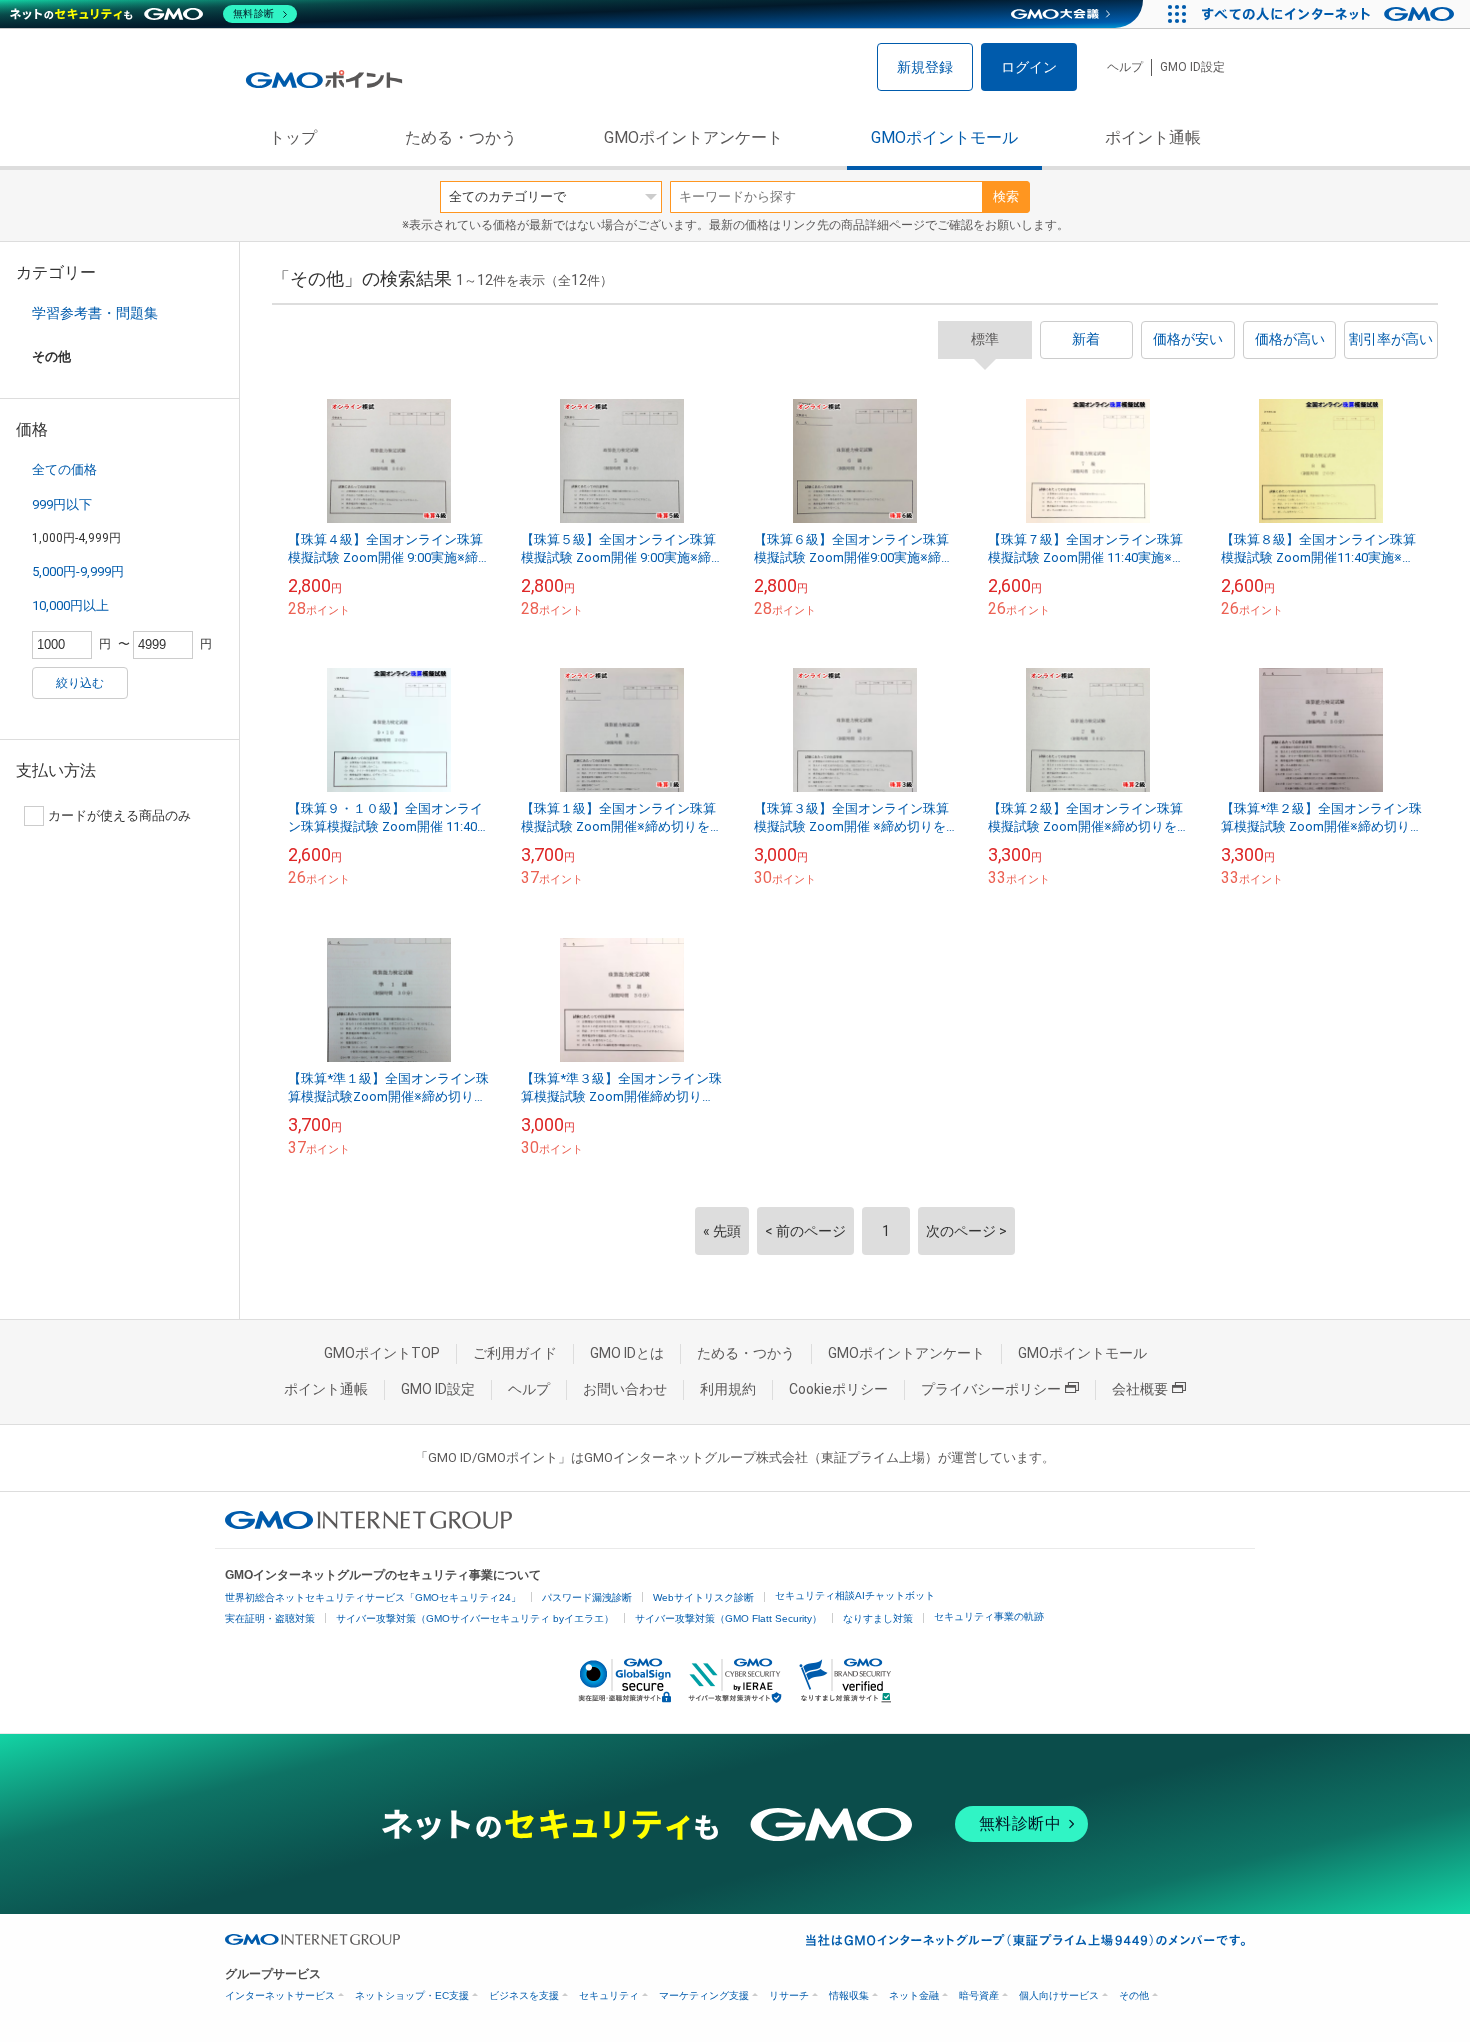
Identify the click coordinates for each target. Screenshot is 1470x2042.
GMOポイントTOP (382, 1353)
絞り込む (80, 683)
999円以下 (62, 504)
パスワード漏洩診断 (587, 1597)
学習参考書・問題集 (95, 313)
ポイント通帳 (1153, 137)
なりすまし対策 (878, 1618)
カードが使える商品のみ (119, 815)
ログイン (1029, 67)
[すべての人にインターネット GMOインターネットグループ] (1330, 14)
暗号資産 (979, 1995)
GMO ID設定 (1192, 67)
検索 (1006, 196)
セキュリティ (609, 1995)
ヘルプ (1125, 67)
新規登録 (925, 67)
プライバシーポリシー (991, 1389)
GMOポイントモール (944, 137)
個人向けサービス (1059, 1995)
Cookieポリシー (838, 1389)
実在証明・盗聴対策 (270, 1618)
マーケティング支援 (704, 1995)
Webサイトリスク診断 (703, 1597)
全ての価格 (64, 469)
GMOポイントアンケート (693, 137)
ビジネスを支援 (524, 1995)
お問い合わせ (625, 1389)
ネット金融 (914, 1995)
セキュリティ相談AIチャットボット (855, 1595)
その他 (1134, 1995)
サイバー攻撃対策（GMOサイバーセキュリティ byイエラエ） (475, 1618)
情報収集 (849, 1995)
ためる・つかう (461, 137)
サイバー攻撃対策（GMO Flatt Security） (728, 1618)
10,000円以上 (70, 605)
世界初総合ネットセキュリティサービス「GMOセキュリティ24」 (373, 1597)
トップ (293, 137)
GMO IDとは (627, 1353)
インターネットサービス (280, 1995)
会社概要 (1140, 1389)
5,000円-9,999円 (78, 571)
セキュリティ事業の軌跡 (989, 1616)
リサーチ (789, 1995)
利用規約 (728, 1389)
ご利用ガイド (515, 1353)
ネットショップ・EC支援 (412, 1995)
